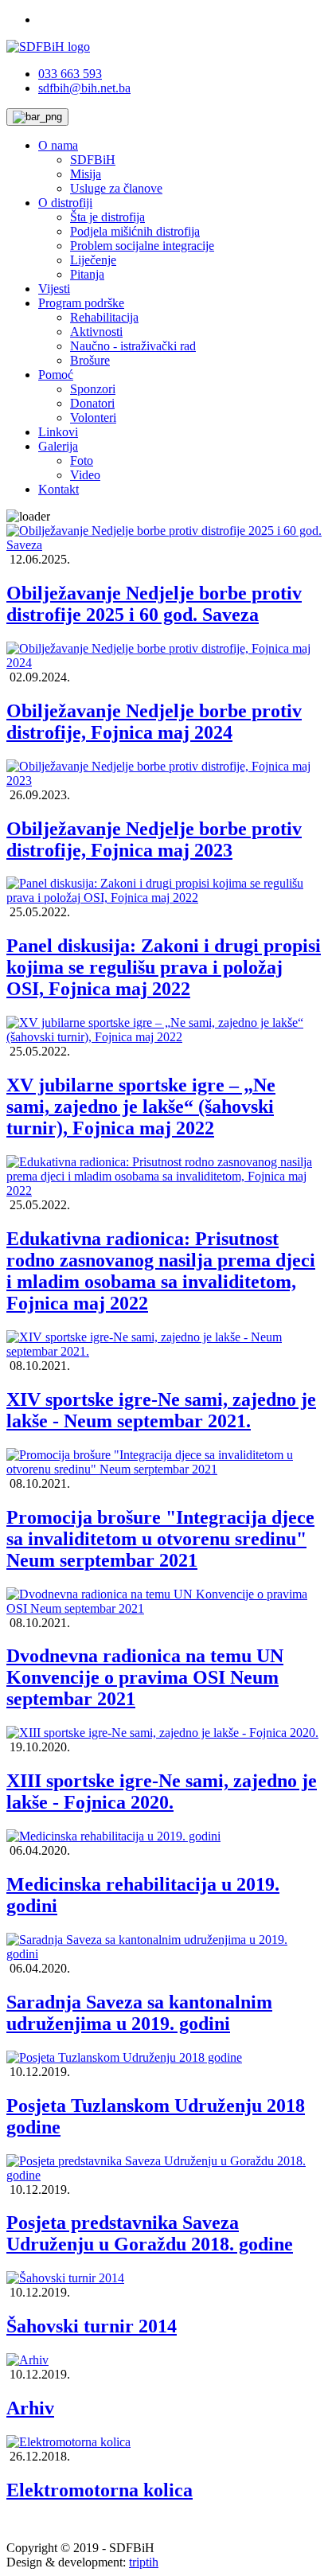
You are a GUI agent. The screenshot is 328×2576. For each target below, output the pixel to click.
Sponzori (93, 389)
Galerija (58, 446)
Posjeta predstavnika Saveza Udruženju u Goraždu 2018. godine (150, 2233)
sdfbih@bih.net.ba (84, 88)
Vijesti (54, 289)
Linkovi (58, 432)
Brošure (90, 360)
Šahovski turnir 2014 (92, 2326)
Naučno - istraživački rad (133, 346)
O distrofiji (65, 203)
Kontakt (59, 489)
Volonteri (93, 418)
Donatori (92, 403)
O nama (58, 145)
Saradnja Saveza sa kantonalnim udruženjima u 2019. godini (139, 2013)
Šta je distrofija (107, 217)
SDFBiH (93, 160)
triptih (144, 2562)
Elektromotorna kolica (100, 2490)
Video (85, 475)
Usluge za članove (116, 188)
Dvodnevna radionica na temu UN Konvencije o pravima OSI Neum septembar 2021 (145, 1677)
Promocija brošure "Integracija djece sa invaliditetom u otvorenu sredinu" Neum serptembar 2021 (160, 1539)
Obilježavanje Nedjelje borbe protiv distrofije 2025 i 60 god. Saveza (154, 604)
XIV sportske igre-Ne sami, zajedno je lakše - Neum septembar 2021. (161, 1410)
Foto (82, 461)
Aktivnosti (96, 332)
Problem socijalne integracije (142, 246)
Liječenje (93, 260)
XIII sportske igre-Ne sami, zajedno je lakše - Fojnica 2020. (162, 1791)
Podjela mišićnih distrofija (135, 231)
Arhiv (30, 2408)
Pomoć (56, 375)
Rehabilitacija (104, 317)
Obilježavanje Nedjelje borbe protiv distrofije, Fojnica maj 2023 (154, 839)
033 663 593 (70, 74)
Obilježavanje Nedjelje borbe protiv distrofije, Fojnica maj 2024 (154, 722)
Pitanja (87, 274)
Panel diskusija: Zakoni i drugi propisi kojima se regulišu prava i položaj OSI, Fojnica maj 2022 (164, 967)
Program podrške (81, 303)
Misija (86, 174)
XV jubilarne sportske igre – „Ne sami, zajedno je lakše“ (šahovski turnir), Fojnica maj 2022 (141, 1107)
